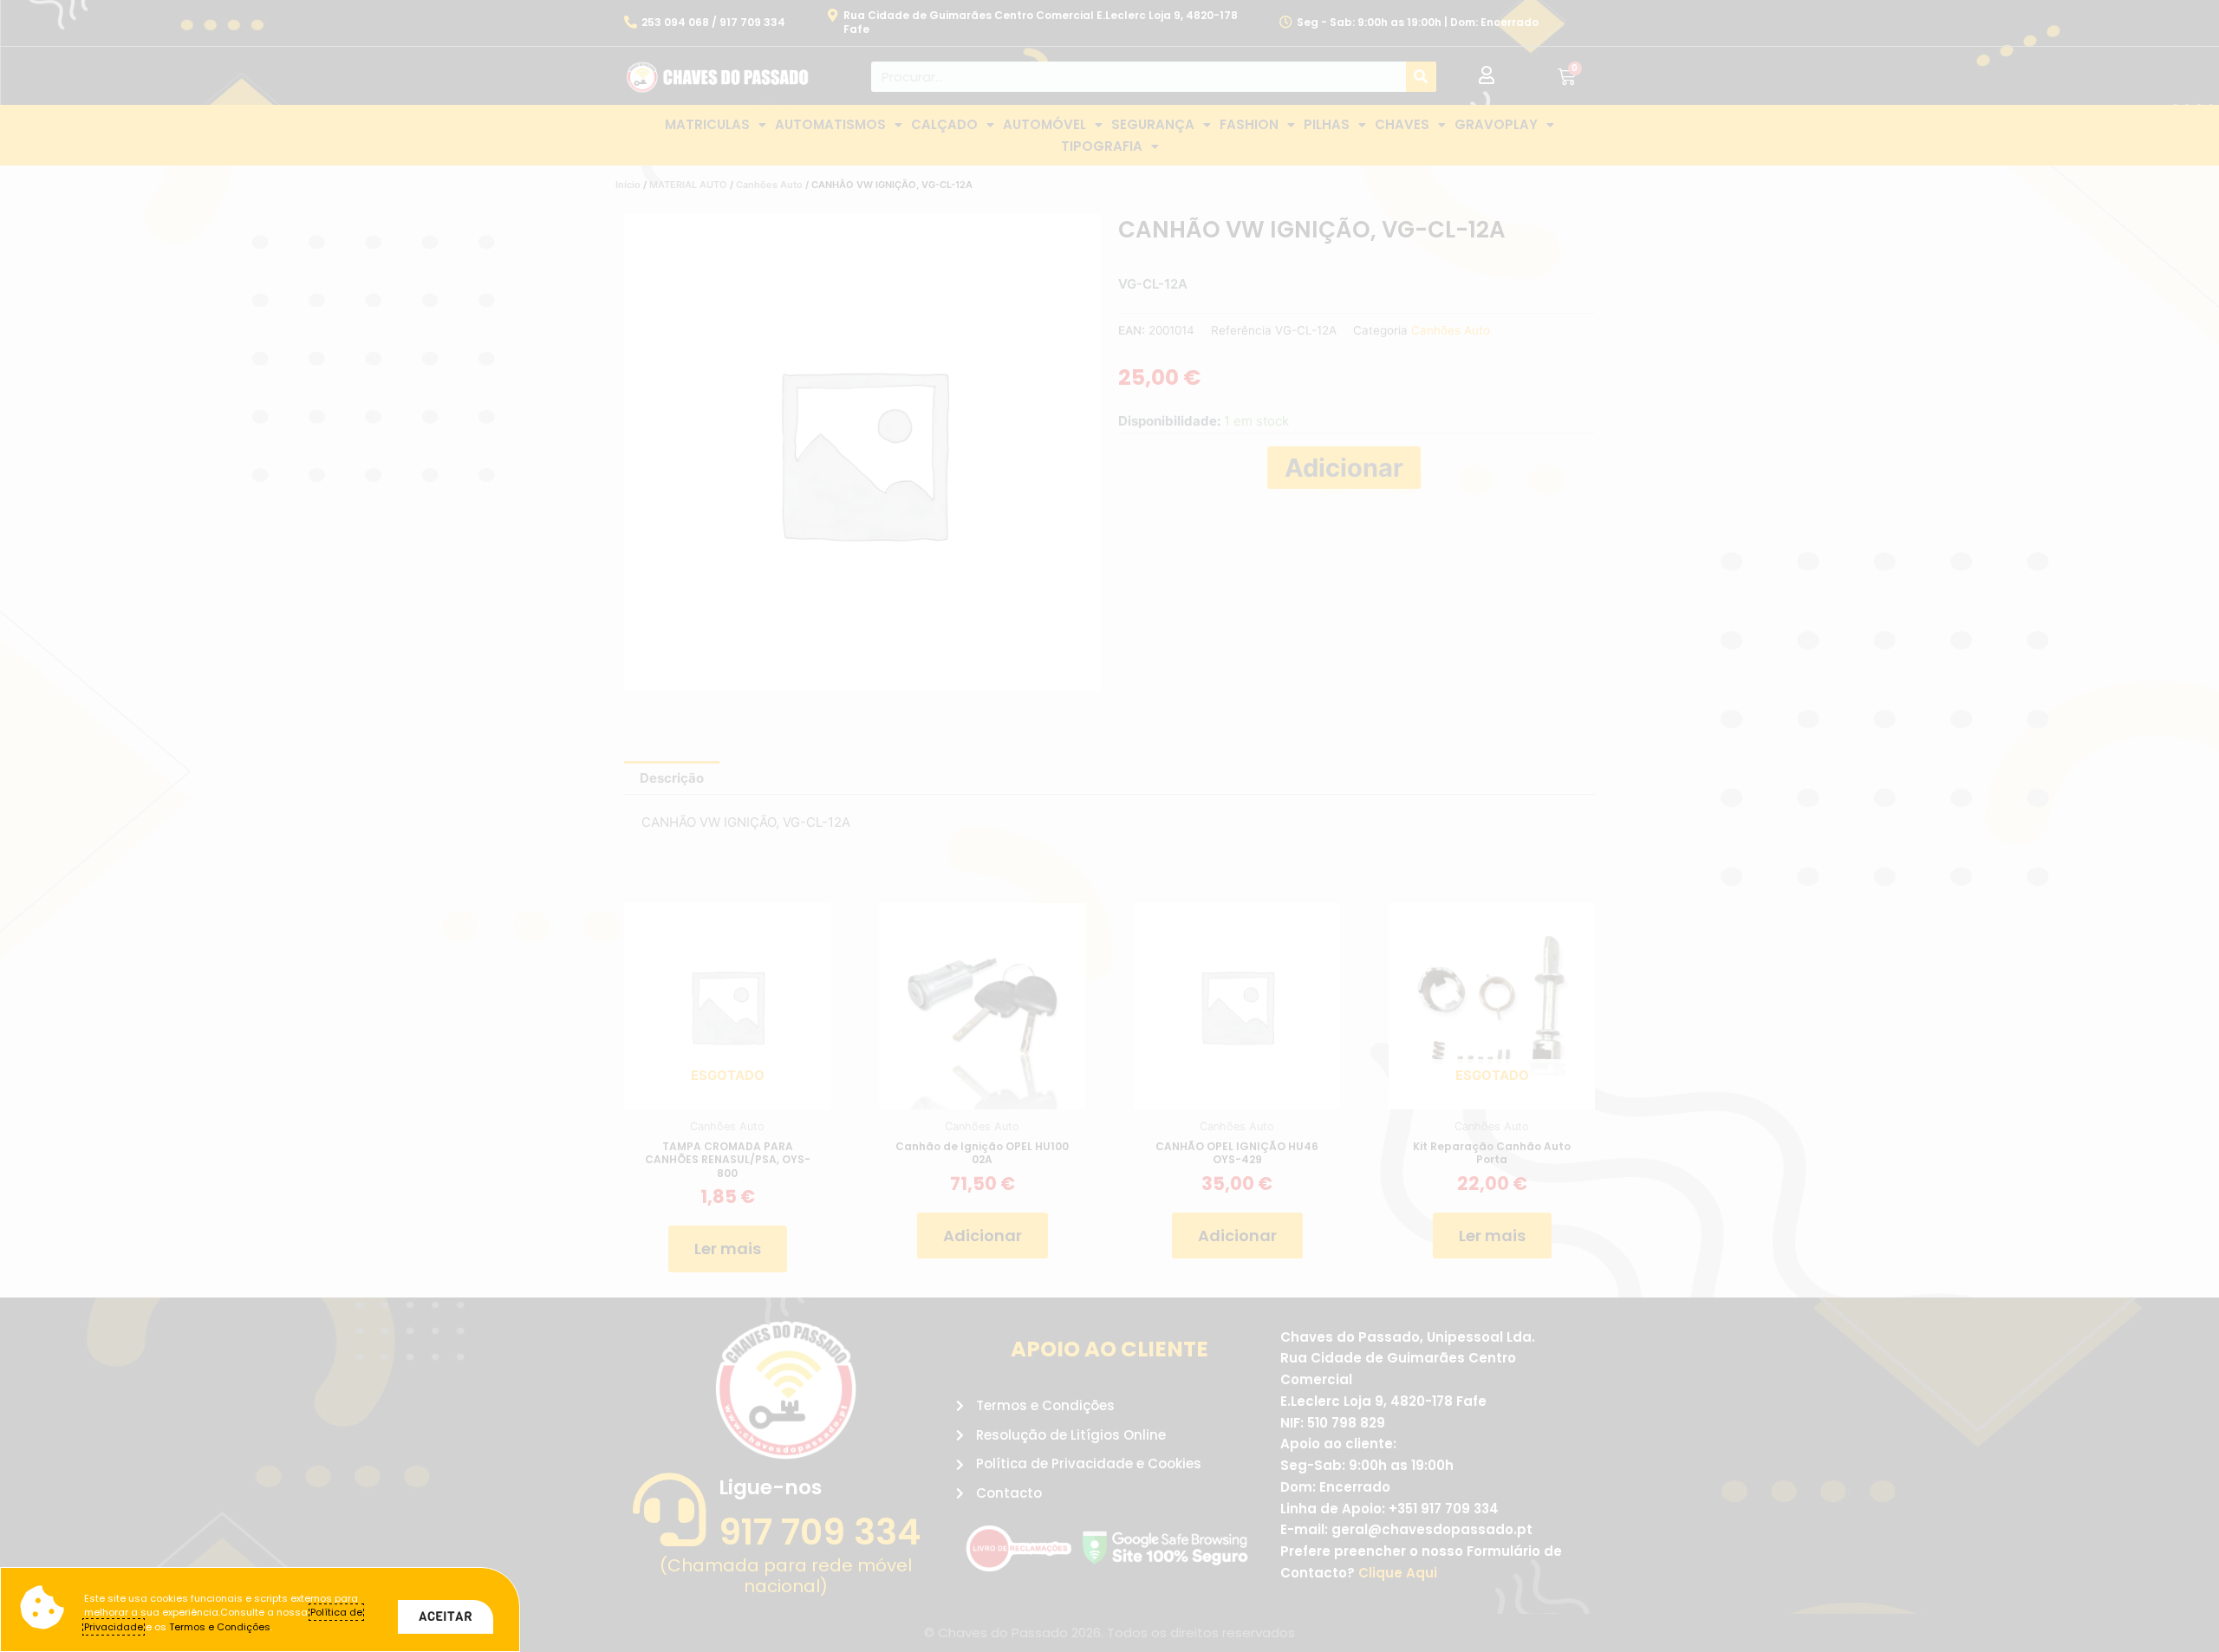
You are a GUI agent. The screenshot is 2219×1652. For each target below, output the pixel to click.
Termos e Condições (220, 1627)
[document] (1109, 826)
